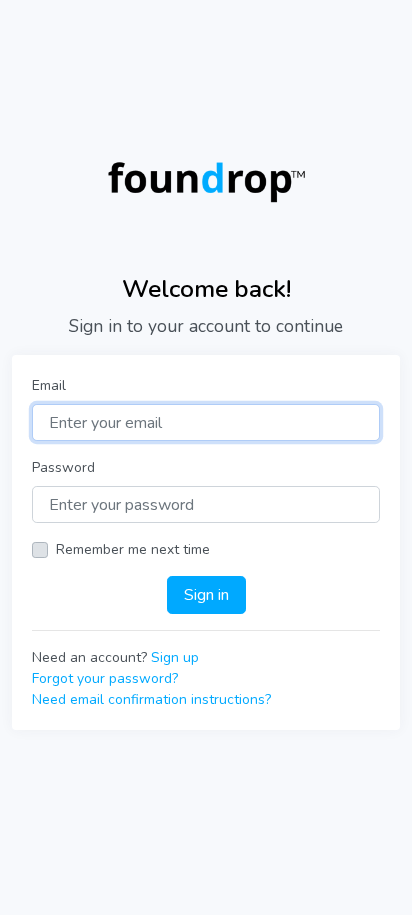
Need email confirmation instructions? (151, 699)
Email (49, 385)
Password (63, 467)
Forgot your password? (105, 678)
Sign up (175, 657)
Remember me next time (133, 549)
